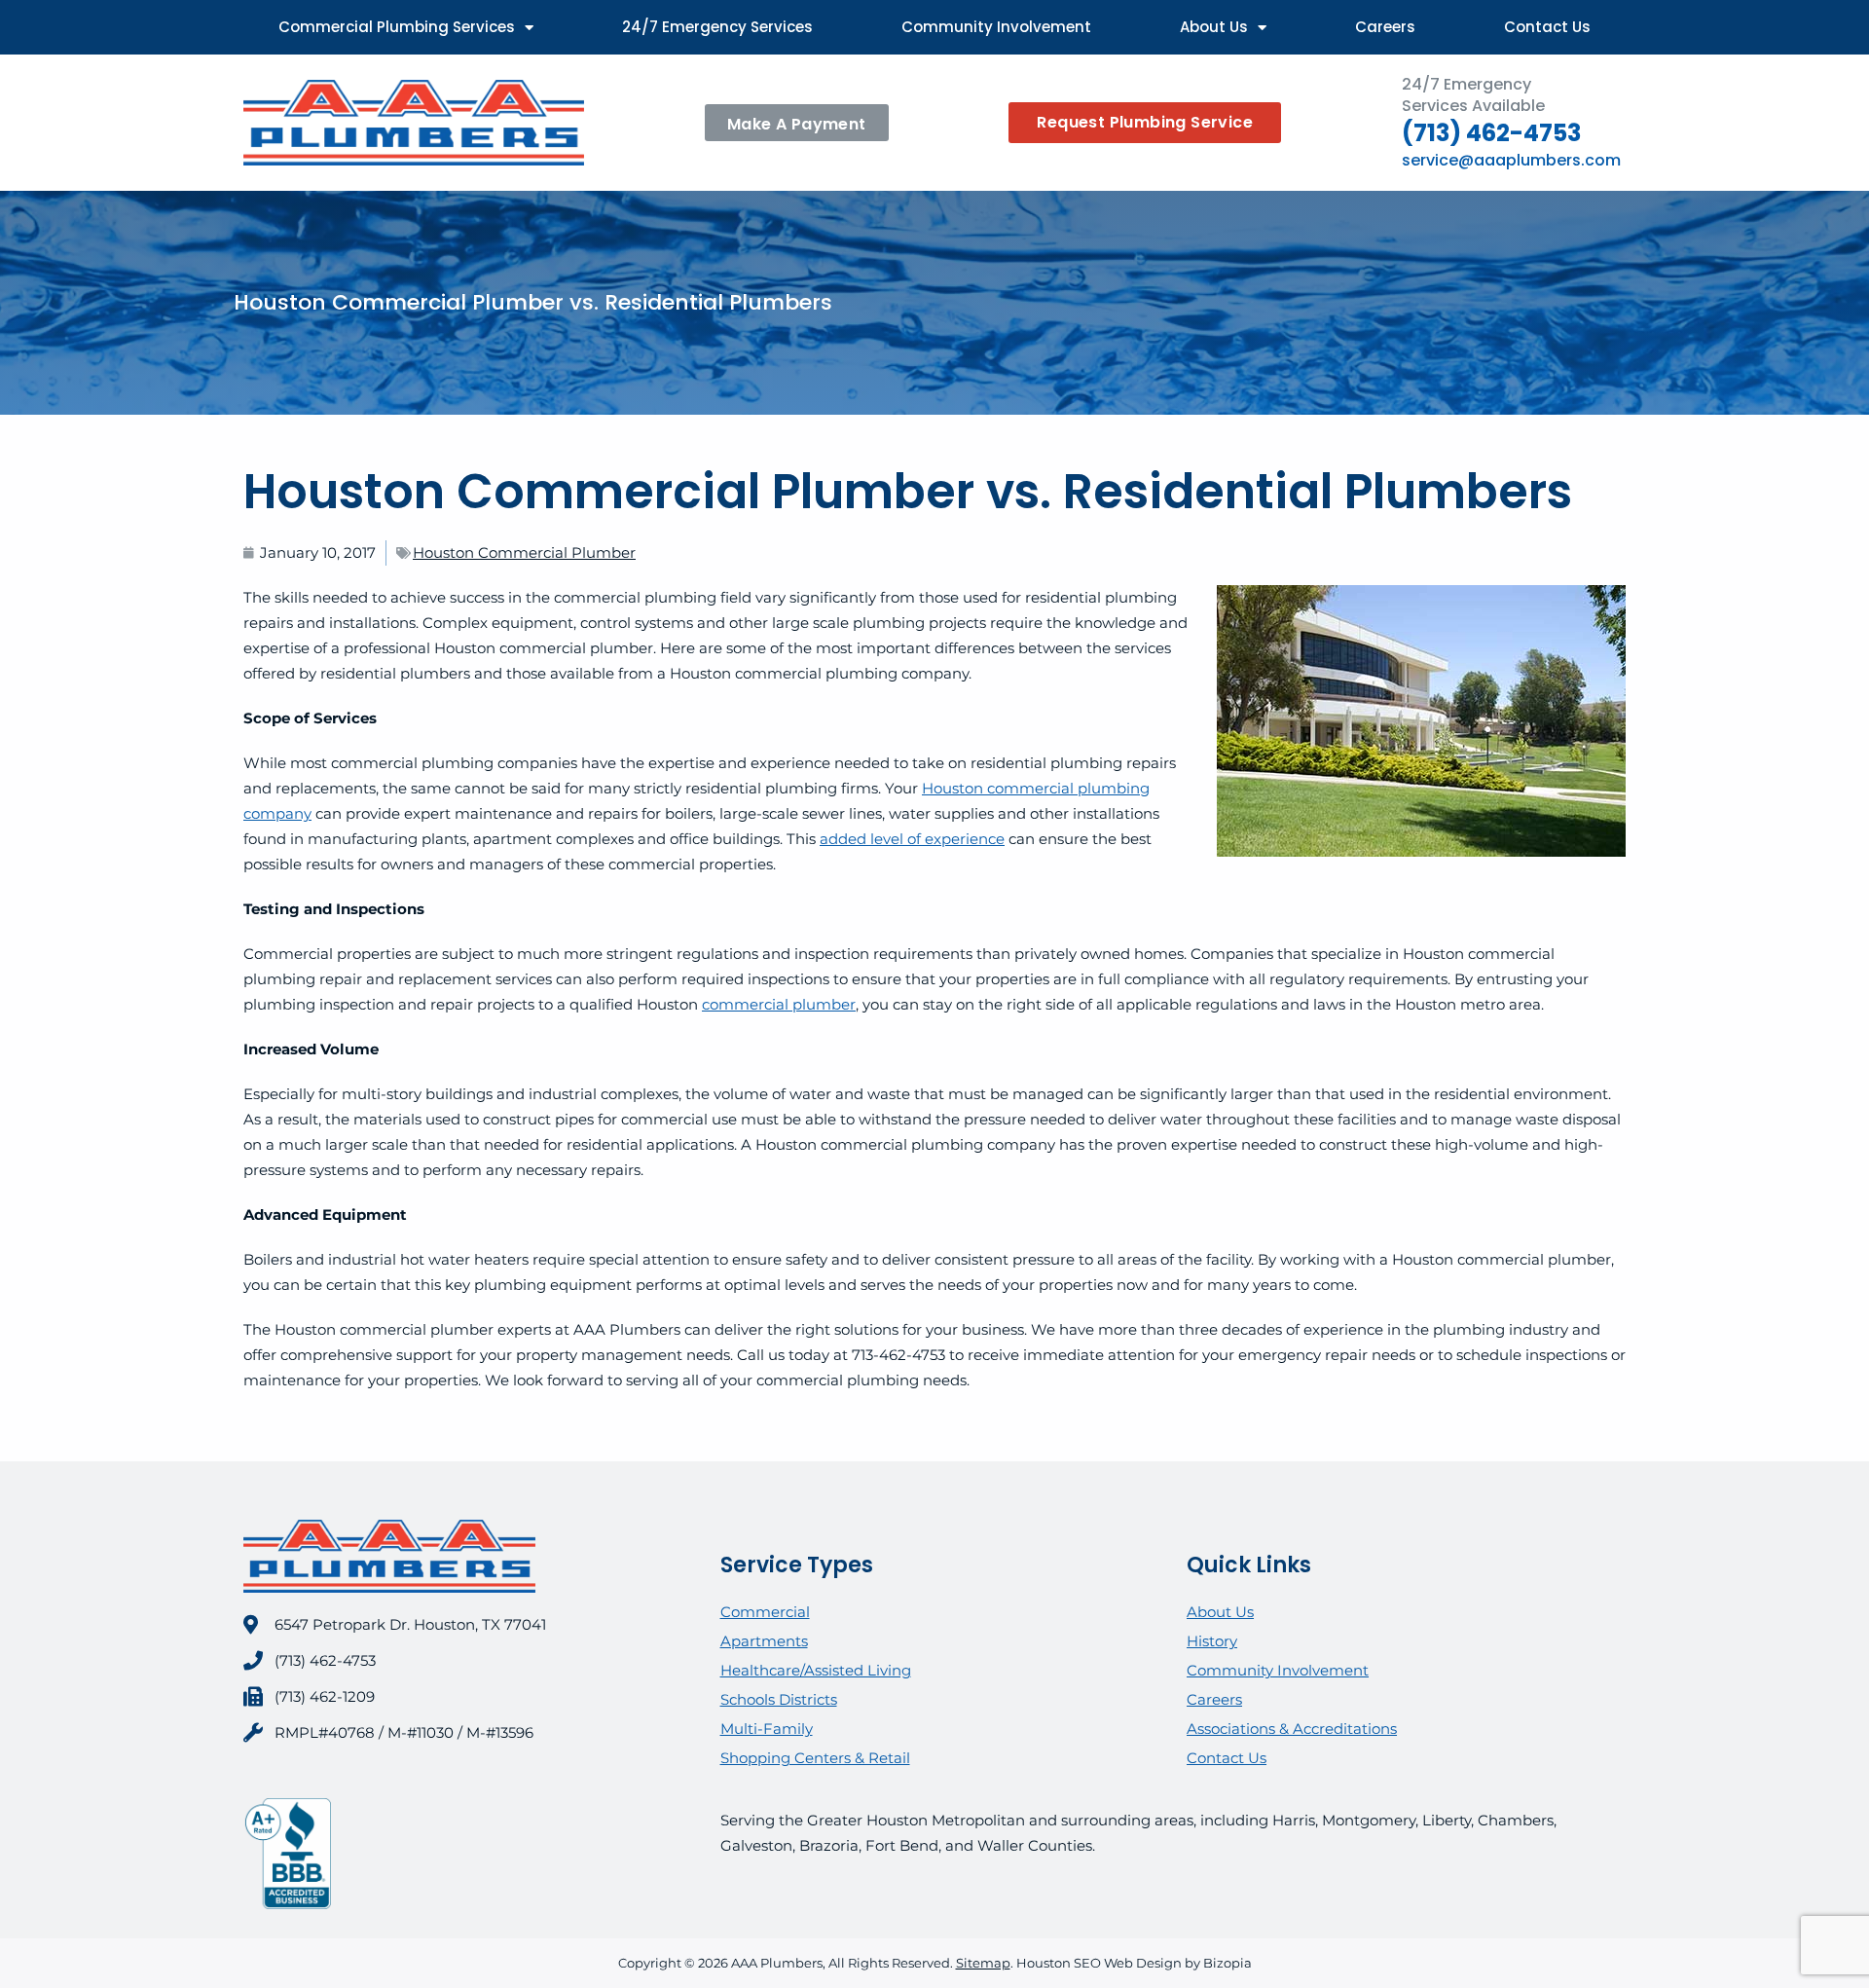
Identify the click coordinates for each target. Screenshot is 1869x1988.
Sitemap (983, 1963)
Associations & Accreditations (1292, 1729)
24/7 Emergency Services (717, 27)
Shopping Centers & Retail (815, 1758)
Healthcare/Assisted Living (816, 1670)
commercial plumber (779, 1004)
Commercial (765, 1612)
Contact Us (1547, 27)
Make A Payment (797, 124)
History (1212, 1641)
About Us (1214, 27)
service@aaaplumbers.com (1511, 160)
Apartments (764, 1641)
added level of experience (912, 839)
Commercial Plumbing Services (397, 27)
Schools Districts (779, 1699)
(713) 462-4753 (1491, 133)
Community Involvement (996, 27)
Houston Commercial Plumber (524, 552)
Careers (1385, 27)
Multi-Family (767, 1729)
